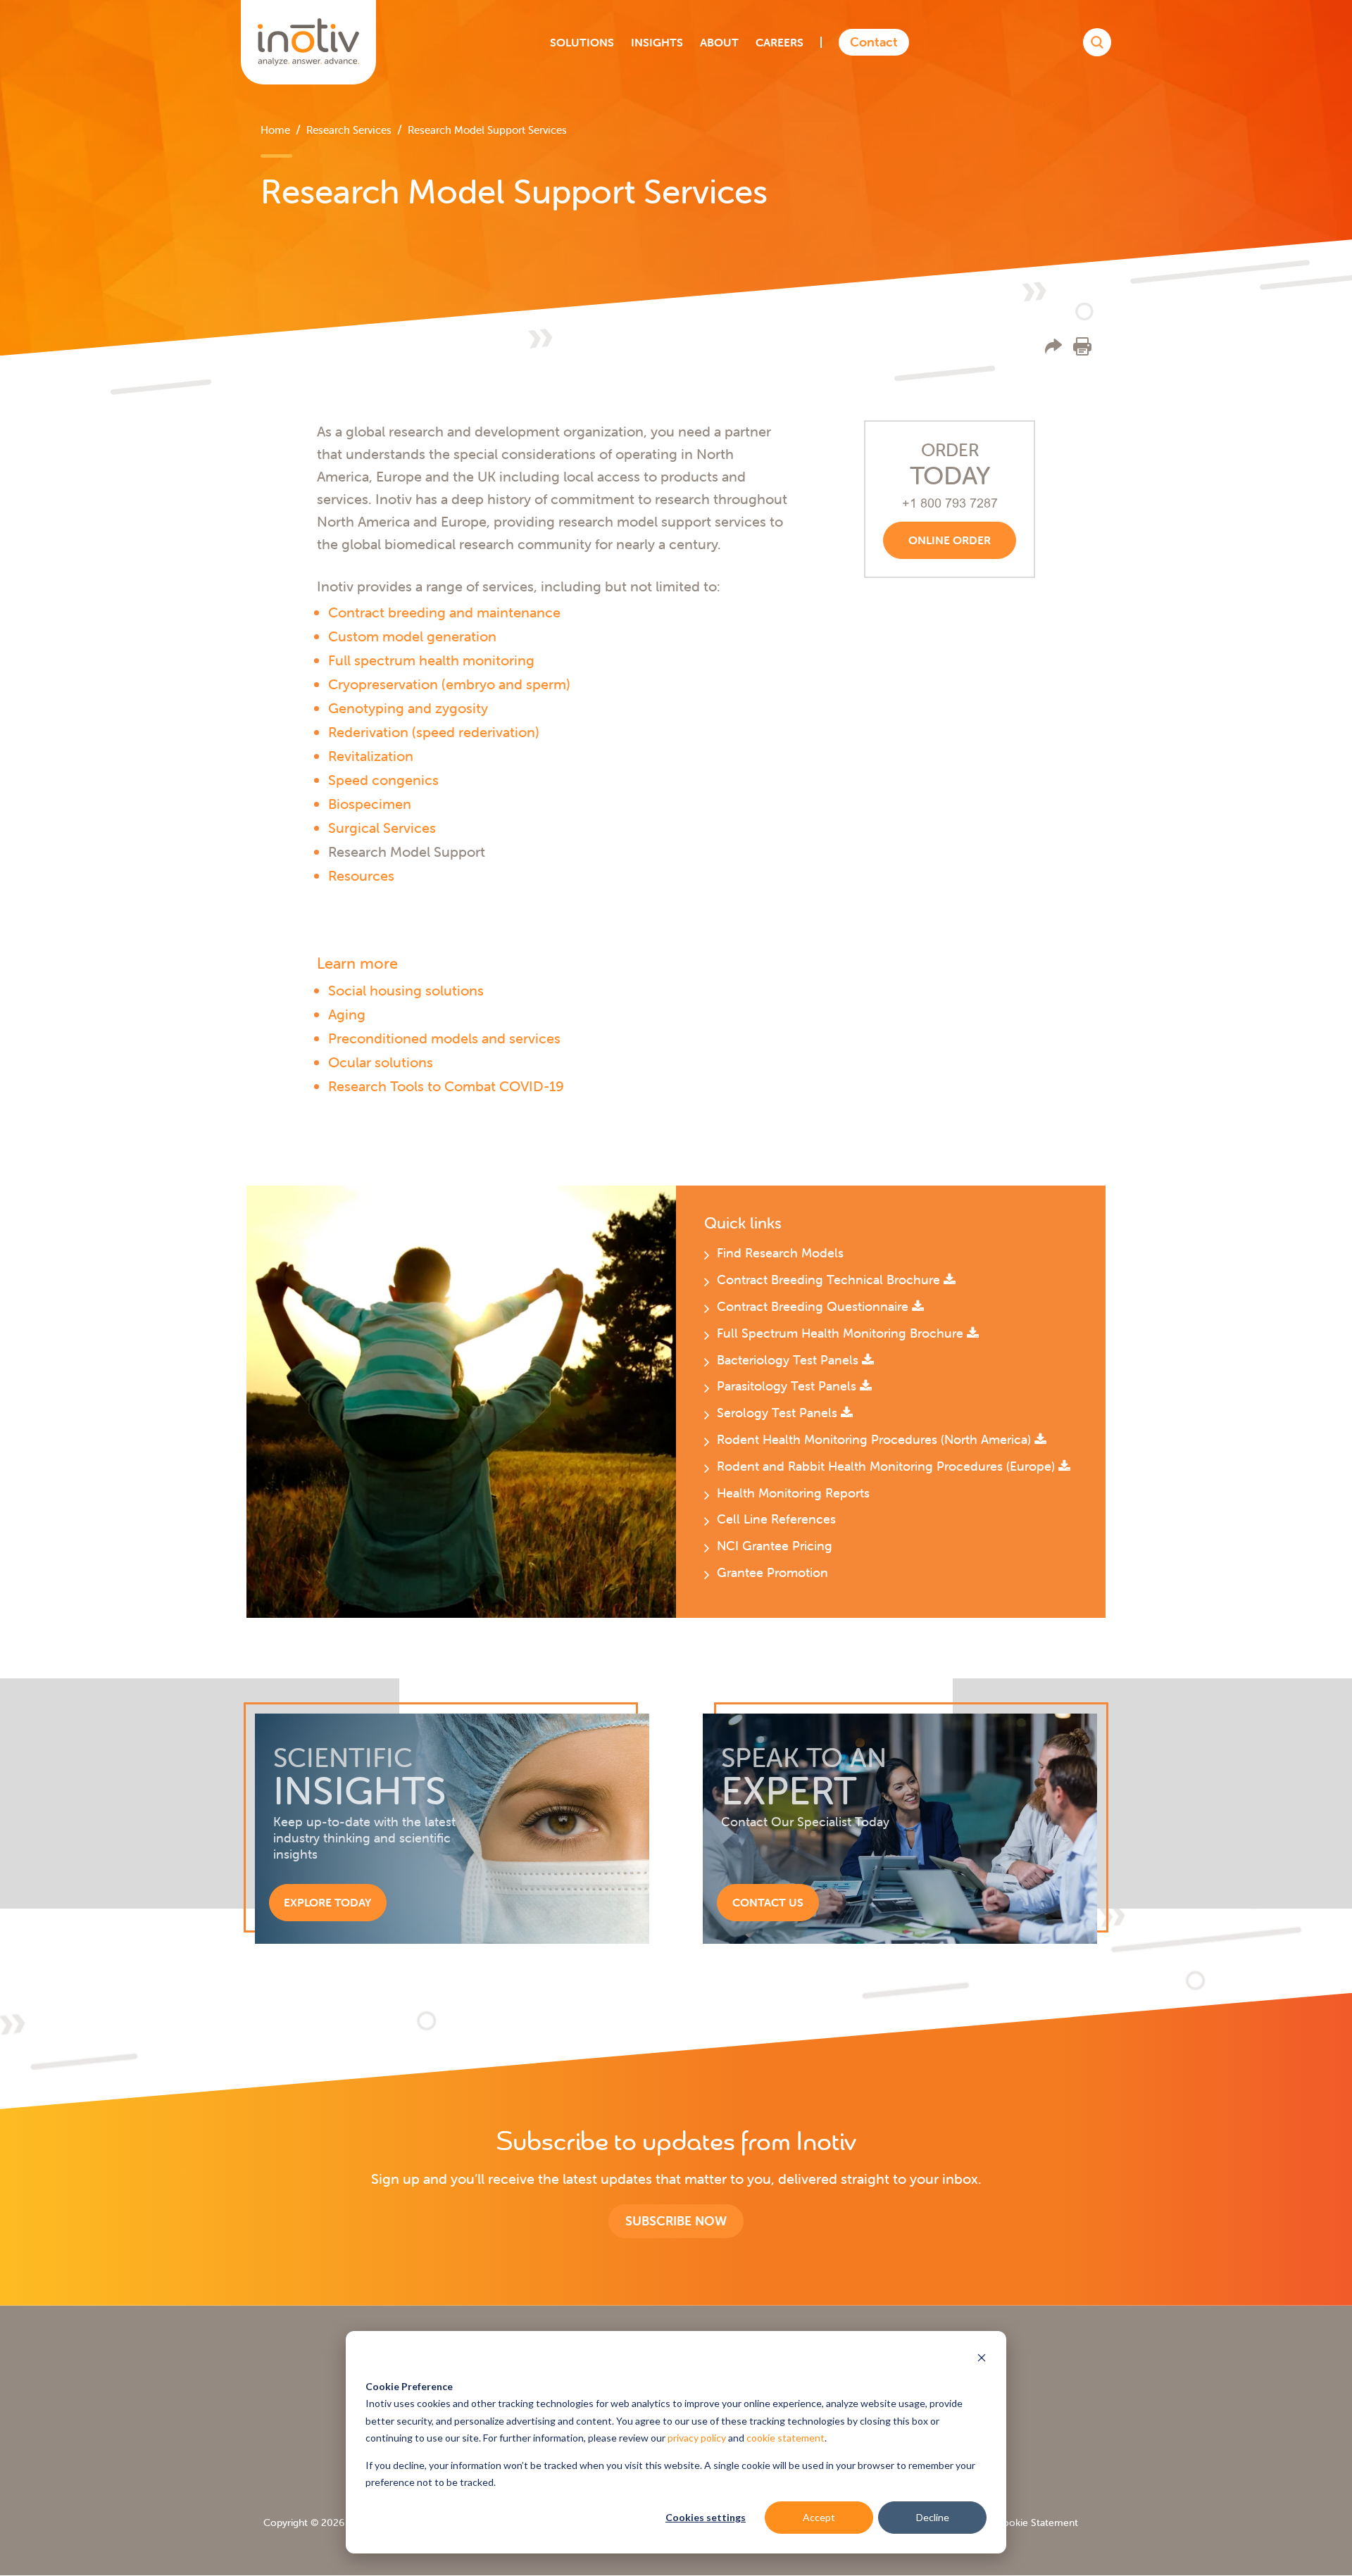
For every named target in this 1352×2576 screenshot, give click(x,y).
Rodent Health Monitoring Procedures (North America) (876, 1439)
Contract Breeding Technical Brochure (830, 1280)
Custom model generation (412, 636)
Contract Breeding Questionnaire (814, 1306)
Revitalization (371, 756)
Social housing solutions (406, 990)
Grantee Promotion (772, 1572)
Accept (819, 2517)
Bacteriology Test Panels (789, 1360)
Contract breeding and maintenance (444, 612)
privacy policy (697, 2438)
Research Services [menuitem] (349, 130)
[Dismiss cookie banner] (982, 2360)
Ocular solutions (381, 1062)
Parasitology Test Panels (788, 1386)
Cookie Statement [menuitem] (1037, 2522)
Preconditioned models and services (444, 1038)
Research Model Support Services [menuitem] (487, 130)
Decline (933, 2517)
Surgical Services (382, 828)
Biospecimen (370, 804)
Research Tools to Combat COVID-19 (446, 1086)
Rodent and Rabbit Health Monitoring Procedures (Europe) (888, 1466)
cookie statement (785, 2438)
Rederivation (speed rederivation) (434, 732)
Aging (347, 1014)
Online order (950, 540)
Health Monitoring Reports (793, 1493)
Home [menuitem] (275, 130)
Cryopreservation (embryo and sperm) (449, 684)
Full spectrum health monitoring (431, 660)
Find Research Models (780, 1253)
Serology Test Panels (779, 1413)
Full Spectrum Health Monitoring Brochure (842, 1333)
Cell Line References (776, 1519)
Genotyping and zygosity (408, 708)
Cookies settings (706, 2517)
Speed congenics (383, 780)
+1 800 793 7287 (950, 503)
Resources (361, 875)
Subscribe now (676, 2221)
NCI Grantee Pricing (775, 1546)
